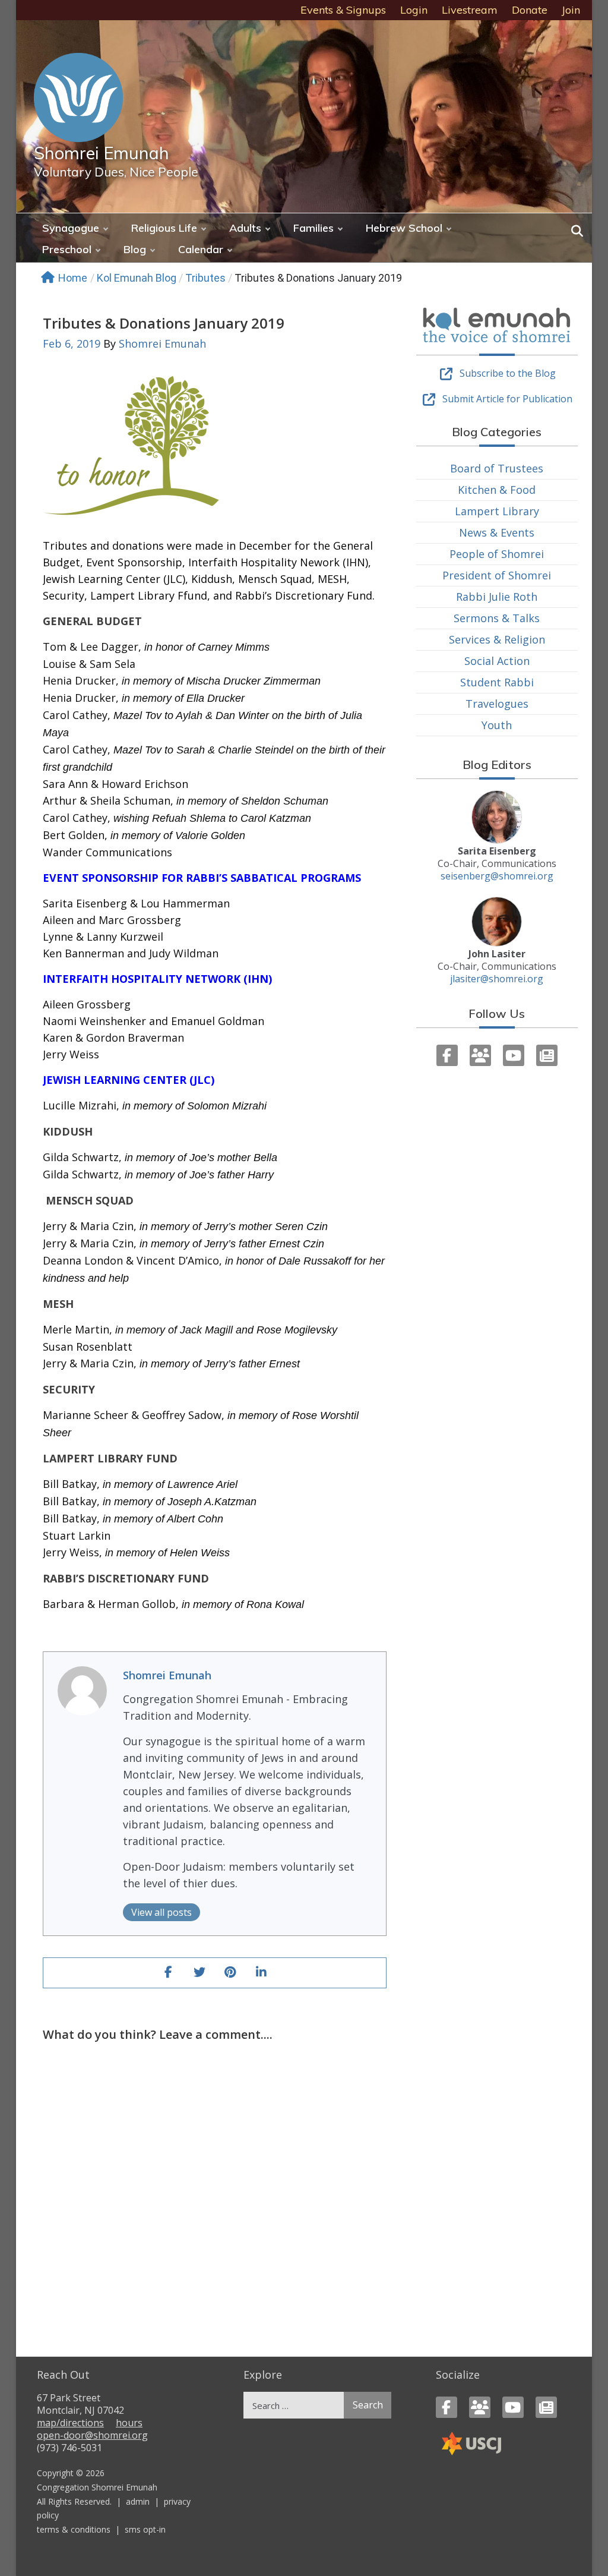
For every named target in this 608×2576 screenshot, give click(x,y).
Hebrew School (404, 228)
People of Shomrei (497, 554)
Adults (245, 228)
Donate (530, 10)
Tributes (205, 278)
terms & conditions (74, 2529)
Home (73, 278)
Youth (497, 725)
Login (414, 10)
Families (313, 228)
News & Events (497, 532)
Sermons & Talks (497, 618)
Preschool (67, 249)
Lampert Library (497, 511)
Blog (135, 249)
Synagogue (71, 228)
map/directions (70, 2423)
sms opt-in (145, 2529)
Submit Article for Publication (507, 399)
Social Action (497, 661)
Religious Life (164, 228)
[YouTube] (514, 1055)
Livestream (470, 10)
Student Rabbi (497, 682)
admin (138, 2501)
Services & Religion (497, 639)
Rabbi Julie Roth (497, 597)
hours (129, 2423)
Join (571, 10)
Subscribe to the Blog (508, 373)
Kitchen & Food (497, 490)
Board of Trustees (497, 468)
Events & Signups (343, 10)
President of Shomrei (497, 575)
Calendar (201, 249)
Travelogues (497, 704)
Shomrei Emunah (102, 153)
